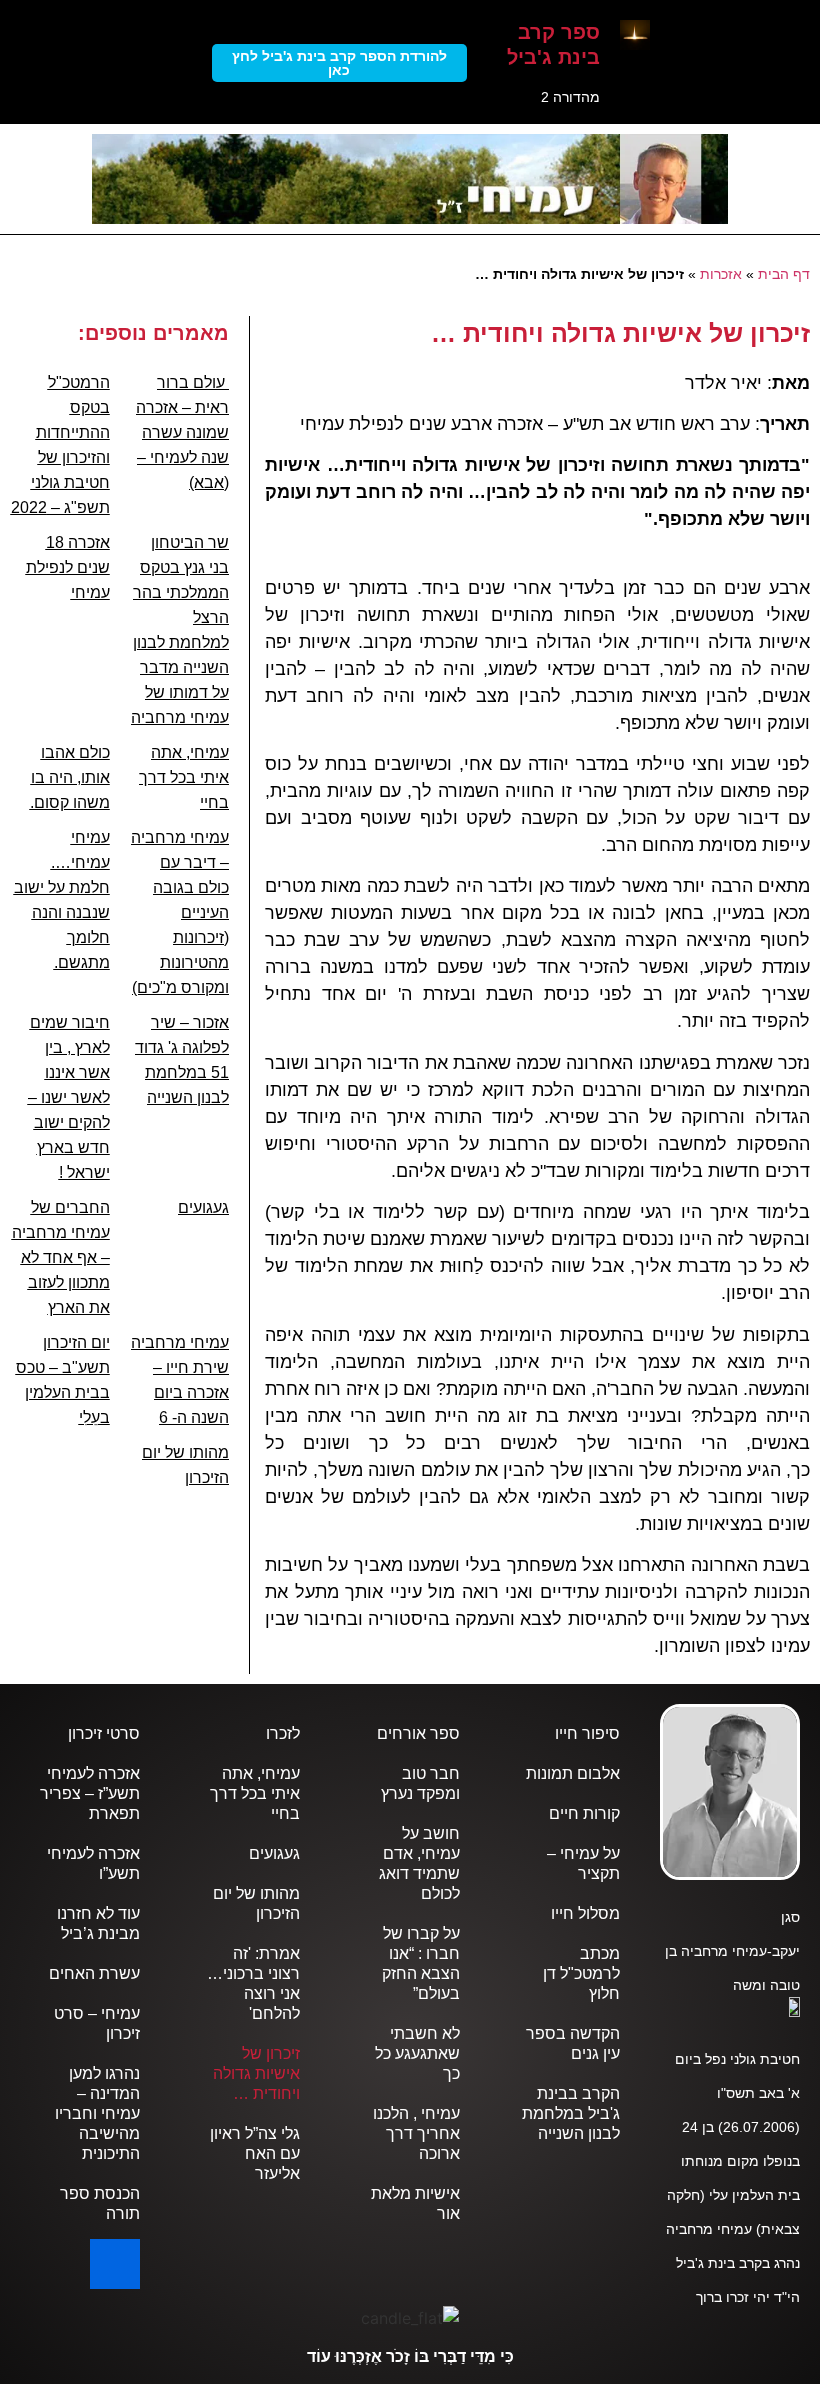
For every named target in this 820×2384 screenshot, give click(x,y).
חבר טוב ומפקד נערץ (420, 1783)
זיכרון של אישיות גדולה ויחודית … (256, 2073)
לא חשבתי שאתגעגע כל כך (417, 2053)
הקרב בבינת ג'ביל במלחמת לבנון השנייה (571, 2113)
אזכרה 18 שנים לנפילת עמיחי (68, 567)
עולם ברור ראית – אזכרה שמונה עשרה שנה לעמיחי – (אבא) (182, 432)
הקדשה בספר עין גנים (573, 2043)
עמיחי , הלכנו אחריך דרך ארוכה (416, 2133)
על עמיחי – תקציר (583, 1863)
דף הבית (784, 274)
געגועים (203, 1207)
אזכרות (721, 274)
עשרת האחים (94, 1973)
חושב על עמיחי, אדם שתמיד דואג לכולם (419, 1863)
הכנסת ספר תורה (100, 2203)
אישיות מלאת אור (415, 2203)
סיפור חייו (587, 1733)
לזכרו (283, 1733)
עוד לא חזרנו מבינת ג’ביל (98, 1923)
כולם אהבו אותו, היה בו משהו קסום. (70, 777)
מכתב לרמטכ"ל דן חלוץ (581, 1973)
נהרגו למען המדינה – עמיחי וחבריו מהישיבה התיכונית (97, 2113)
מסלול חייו (585, 1913)
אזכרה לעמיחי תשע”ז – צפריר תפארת (90, 1793)
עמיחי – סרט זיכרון (97, 2023)
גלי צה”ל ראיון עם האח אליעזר (255, 2153)
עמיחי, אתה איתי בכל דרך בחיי (184, 777)
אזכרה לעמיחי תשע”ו (93, 1863)
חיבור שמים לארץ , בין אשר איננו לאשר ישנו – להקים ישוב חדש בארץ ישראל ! (69, 1097)
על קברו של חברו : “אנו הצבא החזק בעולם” (421, 1963)
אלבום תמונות (573, 1773)
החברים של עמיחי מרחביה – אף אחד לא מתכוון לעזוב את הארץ (61, 1257)
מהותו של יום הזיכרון (256, 1903)
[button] (796, 150)
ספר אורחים (418, 1733)
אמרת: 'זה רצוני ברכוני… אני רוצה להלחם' (253, 1983)
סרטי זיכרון (104, 1733)
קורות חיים (584, 1813)
